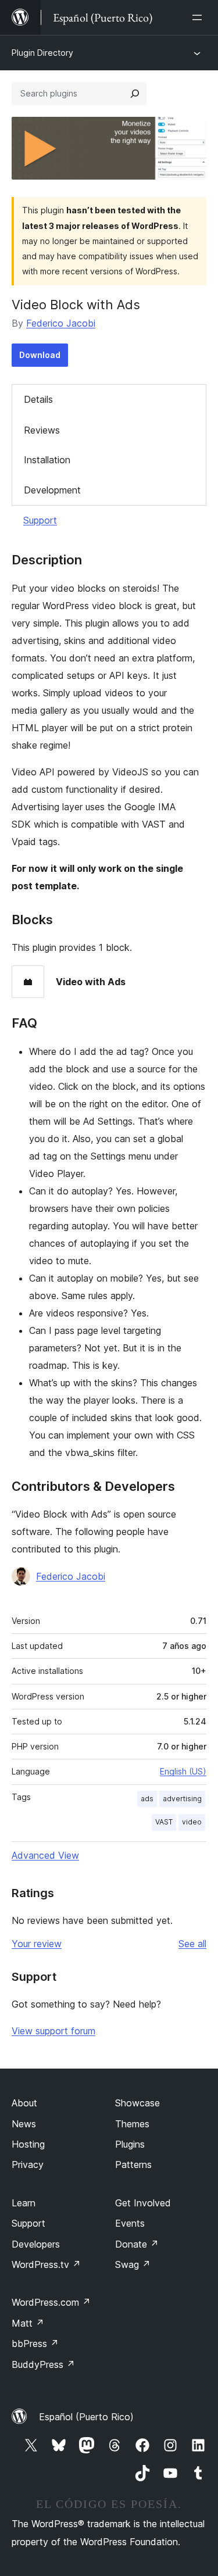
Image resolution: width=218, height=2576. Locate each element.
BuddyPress (43, 2364)
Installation (47, 460)
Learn (24, 2203)
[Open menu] (199, 17)
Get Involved (143, 2203)
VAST (164, 1822)
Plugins (130, 2144)
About (24, 2103)
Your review (37, 1944)
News (24, 2124)
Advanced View (45, 1855)
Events (130, 2223)
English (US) (183, 1771)
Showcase (137, 2103)
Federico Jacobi (61, 323)
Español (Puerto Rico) (86, 2417)
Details (38, 399)
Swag (133, 2264)
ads (147, 1799)
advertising (182, 1799)
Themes (132, 2124)
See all (192, 1944)
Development (52, 490)
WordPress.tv (46, 2264)
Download (40, 355)
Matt (28, 2323)
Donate (137, 2244)
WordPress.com (51, 2302)
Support (40, 520)
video (192, 1822)
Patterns (133, 2164)
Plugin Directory (42, 53)
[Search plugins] (135, 94)
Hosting (28, 2144)
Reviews (42, 430)
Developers (36, 2244)
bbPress (35, 2344)
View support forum (53, 2031)
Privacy (28, 2164)
